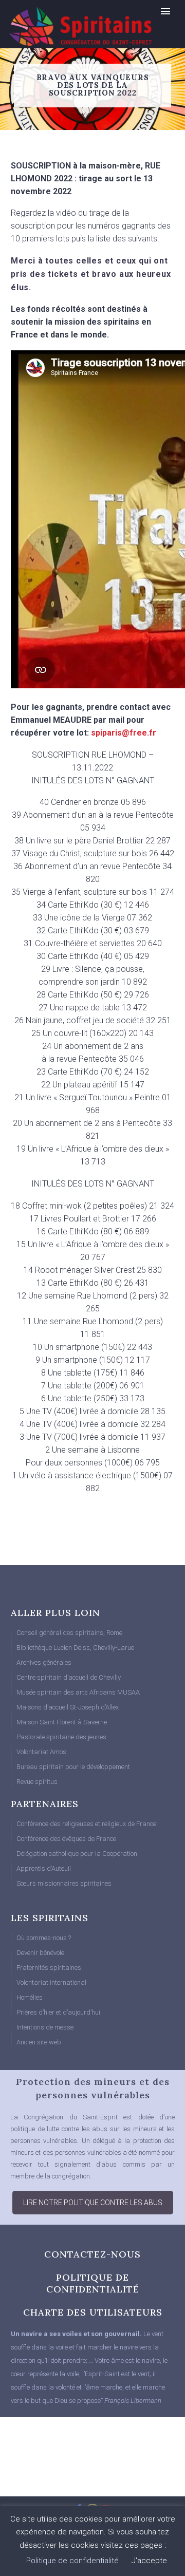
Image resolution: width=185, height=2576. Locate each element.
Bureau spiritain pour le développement (73, 1767)
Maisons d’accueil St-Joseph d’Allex (68, 1707)
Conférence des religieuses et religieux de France (86, 1824)
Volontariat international (51, 1982)
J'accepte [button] (149, 2561)
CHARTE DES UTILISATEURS (93, 2312)
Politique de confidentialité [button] (72, 2561)
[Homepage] (59, 26)
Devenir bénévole (40, 1953)
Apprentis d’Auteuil (44, 1868)
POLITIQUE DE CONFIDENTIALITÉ (93, 2283)
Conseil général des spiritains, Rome (69, 1633)
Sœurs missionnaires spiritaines (64, 1883)
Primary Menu (165, 11)
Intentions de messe (45, 2027)
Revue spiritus (37, 1782)
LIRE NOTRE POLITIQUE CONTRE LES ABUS (93, 2203)
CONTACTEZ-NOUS (92, 2254)
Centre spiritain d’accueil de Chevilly (69, 1677)
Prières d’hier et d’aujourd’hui (58, 2012)
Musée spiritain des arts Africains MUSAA (78, 1692)
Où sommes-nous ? (44, 1938)
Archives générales (44, 1662)
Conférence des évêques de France (66, 1839)
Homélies (30, 1997)
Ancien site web (39, 2042)
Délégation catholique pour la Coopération (77, 1854)
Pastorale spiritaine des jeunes (61, 1737)
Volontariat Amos (41, 1752)
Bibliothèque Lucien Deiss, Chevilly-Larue (75, 1648)
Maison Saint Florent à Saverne (62, 1722)
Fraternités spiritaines (49, 1968)
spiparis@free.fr (124, 733)
